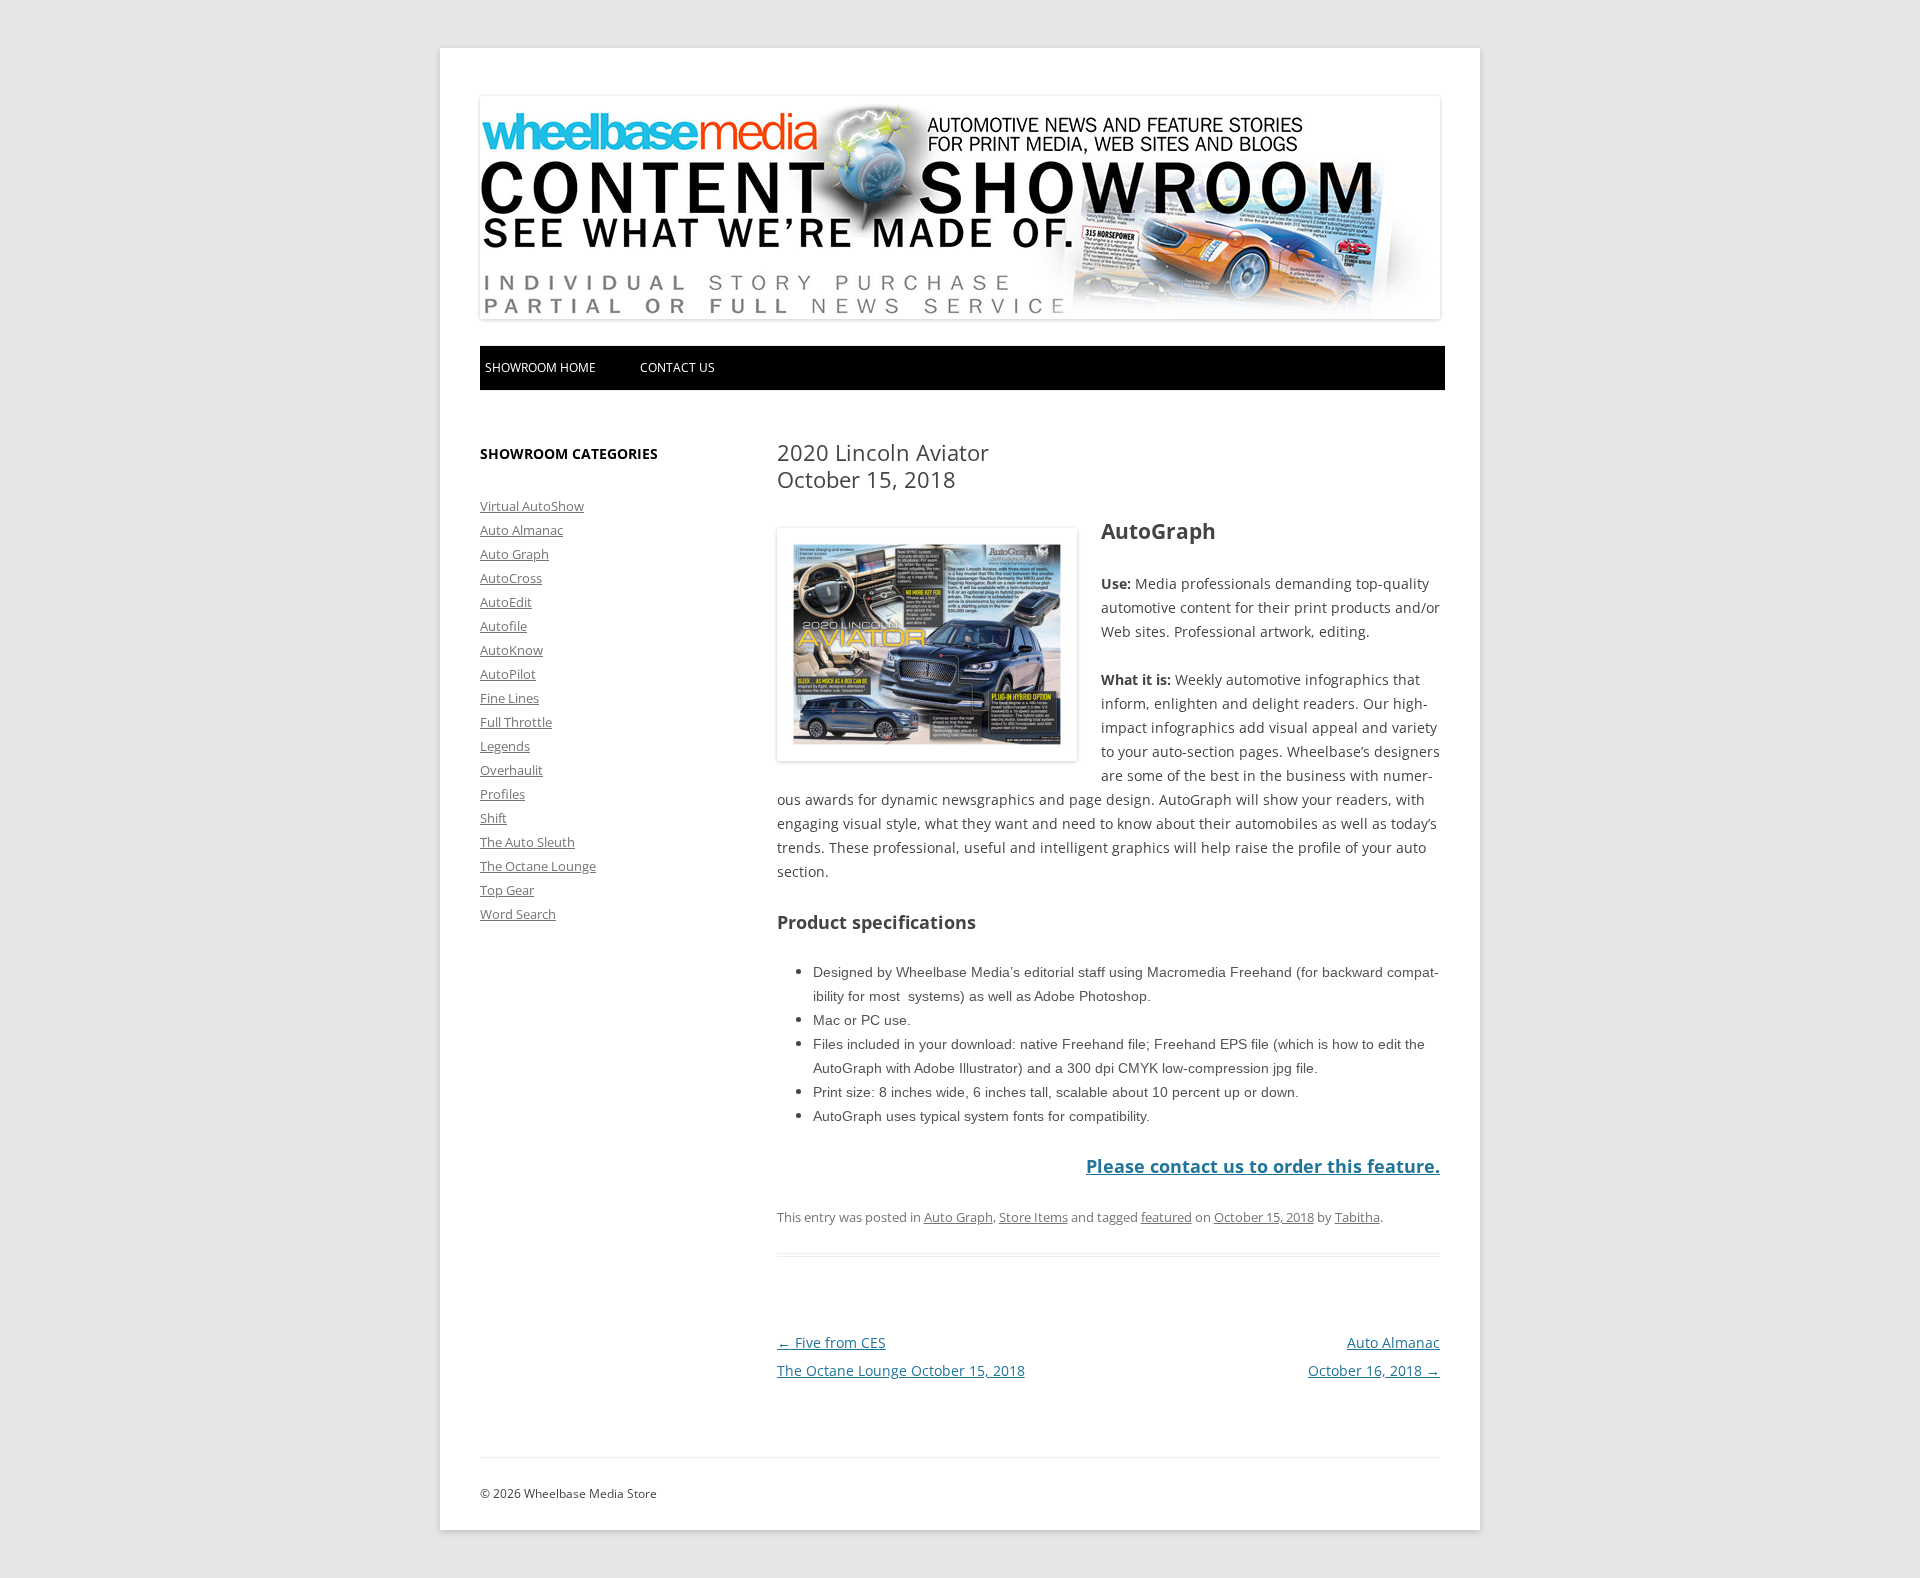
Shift (493, 818)
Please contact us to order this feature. (1263, 1166)
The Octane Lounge (538, 866)
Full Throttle (516, 722)
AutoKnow (511, 650)
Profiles (502, 794)
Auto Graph (958, 1217)
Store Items (1033, 1217)
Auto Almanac (521, 530)
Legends (505, 746)
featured (1166, 1217)
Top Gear (507, 890)
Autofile (503, 626)
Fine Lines (509, 698)
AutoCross (511, 578)
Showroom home (540, 367)
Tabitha (1357, 1217)
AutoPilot (508, 674)
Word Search (518, 914)
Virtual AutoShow (532, 506)
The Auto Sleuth (527, 842)
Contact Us (677, 367)
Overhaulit (511, 770)
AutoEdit (506, 602)
